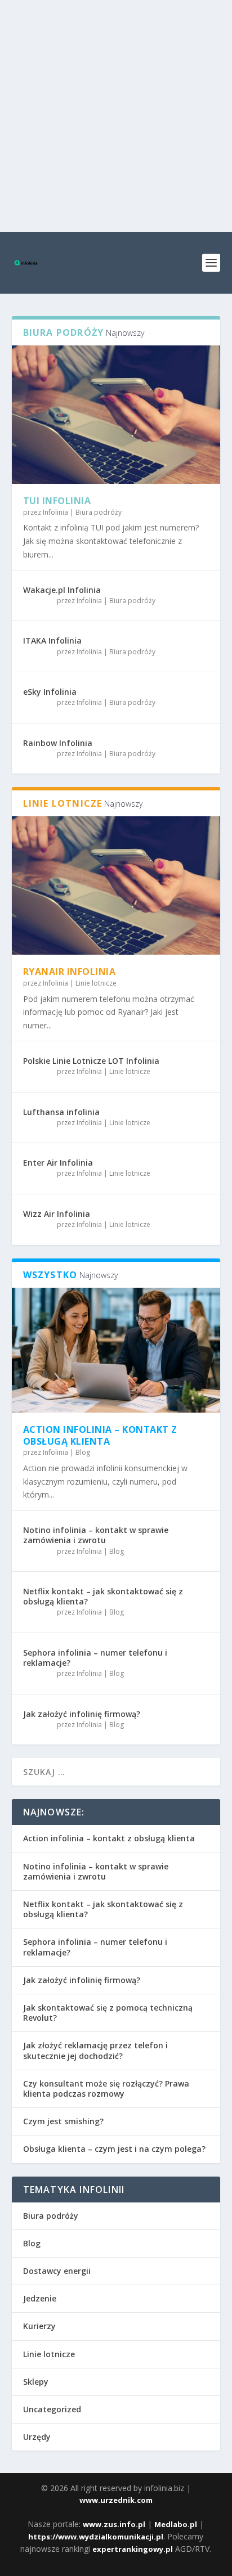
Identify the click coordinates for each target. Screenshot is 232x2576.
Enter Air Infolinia (58, 1163)
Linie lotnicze (96, 983)
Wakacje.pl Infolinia (62, 590)
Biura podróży (99, 512)
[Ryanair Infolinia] (116, 885)
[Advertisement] (116, 116)
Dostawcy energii (57, 2271)
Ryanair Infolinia (70, 972)
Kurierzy (39, 2326)
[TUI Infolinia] (116, 415)
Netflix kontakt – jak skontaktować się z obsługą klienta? (103, 1596)
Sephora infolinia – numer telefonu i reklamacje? (95, 1658)
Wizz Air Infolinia (57, 1214)
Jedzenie (40, 2298)
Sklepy (36, 2382)
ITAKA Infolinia (52, 640)
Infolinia (55, 512)
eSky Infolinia (50, 692)
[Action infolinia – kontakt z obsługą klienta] (116, 1350)
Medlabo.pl (176, 2524)
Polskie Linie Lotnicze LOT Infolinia (91, 1061)
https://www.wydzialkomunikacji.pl (96, 2537)
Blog (83, 1452)
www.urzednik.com (116, 2500)
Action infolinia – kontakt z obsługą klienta (100, 1435)
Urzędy (37, 2437)
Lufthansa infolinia (61, 1112)
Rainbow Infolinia (58, 743)
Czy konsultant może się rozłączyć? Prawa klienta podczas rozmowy (106, 2089)
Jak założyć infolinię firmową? (82, 1714)
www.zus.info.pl (114, 2524)
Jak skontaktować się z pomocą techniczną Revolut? (108, 2013)
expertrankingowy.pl (133, 2549)
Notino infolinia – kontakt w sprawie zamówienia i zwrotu (96, 1535)
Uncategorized (52, 2409)
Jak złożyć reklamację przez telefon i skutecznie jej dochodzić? (95, 2050)
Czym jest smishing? (63, 2121)
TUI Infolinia (57, 501)
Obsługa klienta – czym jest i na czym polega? (114, 2149)
